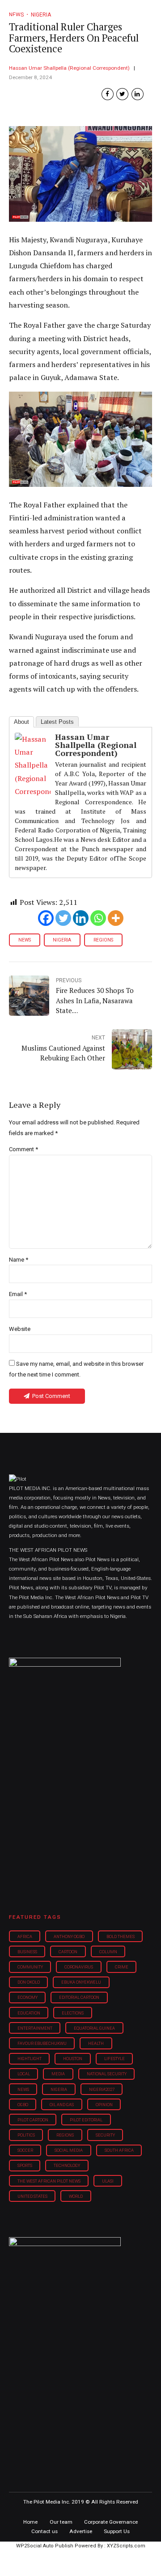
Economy (28, 1997)
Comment (23, 1149)
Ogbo (23, 2105)
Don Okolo (29, 1982)
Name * (19, 1260)
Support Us (117, 2531)
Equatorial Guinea (94, 2028)
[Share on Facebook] (108, 94)
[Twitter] (63, 918)
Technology (67, 2165)
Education (29, 2013)
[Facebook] (46, 918)
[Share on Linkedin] (138, 94)
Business (27, 1952)
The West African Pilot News (49, 2181)
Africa (25, 1936)
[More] (116, 918)
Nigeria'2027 (102, 2089)
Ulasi (108, 2181)
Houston (73, 2059)
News (25, 940)
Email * (18, 1294)
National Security (107, 2074)
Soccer (25, 2150)
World (76, 2196)
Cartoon (68, 1952)
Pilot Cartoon (33, 2120)
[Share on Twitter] (122, 94)
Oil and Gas (62, 2105)
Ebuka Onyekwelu (81, 1982)
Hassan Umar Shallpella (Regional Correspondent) (69, 68)
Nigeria (62, 940)
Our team (61, 2522)
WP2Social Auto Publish (45, 2546)
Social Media (69, 2150)
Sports (25, 2165)
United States (32, 2196)
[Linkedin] (81, 918)
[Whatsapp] (98, 918)
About (21, 722)
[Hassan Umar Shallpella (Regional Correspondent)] (33, 791)
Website (20, 1329)
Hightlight (30, 2059)
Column (108, 1952)
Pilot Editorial (86, 2120)
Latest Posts (57, 722)
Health (96, 2043)
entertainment (35, 2028)
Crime (122, 1967)
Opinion (104, 2105)
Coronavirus (79, 1967)
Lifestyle (114, 2059)
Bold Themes (121, 1936)
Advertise (81, 2531)
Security (105, 2135)
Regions (103, 940)
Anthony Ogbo (69, 1936)
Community (30, 1967)
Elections (73, 2013)
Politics (26, 2135)
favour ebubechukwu (42, 2043)
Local (24, 2074)
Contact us (44, 2531)
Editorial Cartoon (79, 1997)
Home (30, 2522)
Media (58, 2074)
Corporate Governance (111, 2522)
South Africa (119, 2150)
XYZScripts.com (126, 2546)
